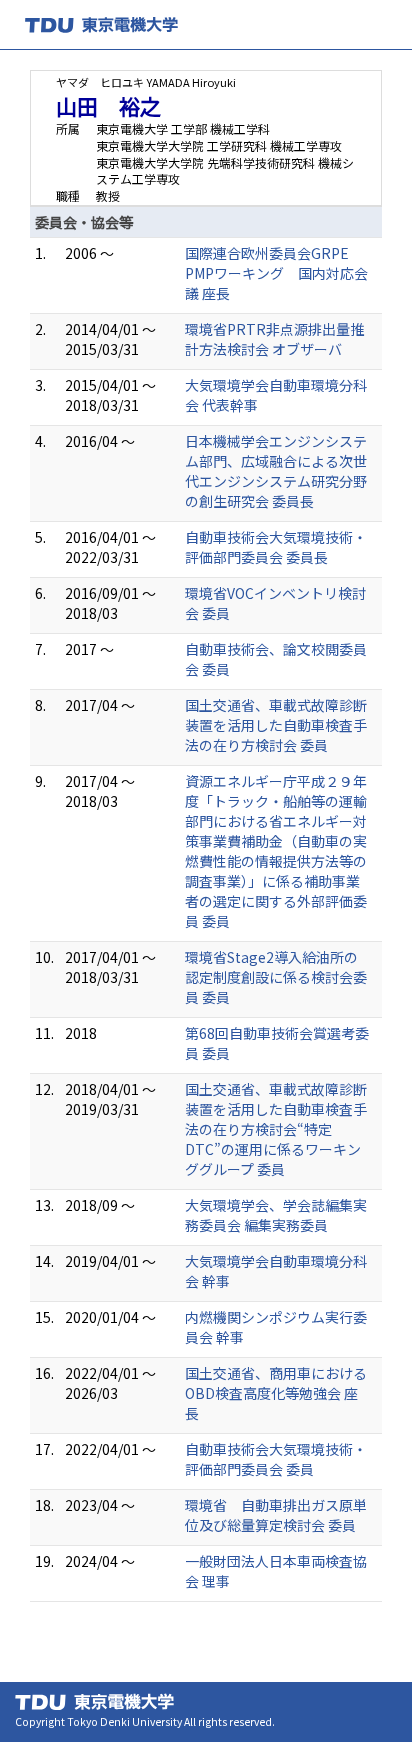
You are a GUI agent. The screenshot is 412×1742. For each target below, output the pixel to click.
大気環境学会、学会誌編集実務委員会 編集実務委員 (276, 1215)
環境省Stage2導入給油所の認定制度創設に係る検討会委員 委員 (276, 977)
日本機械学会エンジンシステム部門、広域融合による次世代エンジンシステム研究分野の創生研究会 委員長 (276, 471)
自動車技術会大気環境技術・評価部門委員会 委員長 (276, 547)
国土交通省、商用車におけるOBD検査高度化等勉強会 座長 (276, 1393)
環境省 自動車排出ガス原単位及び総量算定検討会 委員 (276, 1515)
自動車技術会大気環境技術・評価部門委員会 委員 (276, 1459)
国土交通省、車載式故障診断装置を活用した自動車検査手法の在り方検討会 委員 (276, 725)
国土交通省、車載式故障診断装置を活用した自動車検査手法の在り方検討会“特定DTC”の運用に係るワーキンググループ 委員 (276, 1129)
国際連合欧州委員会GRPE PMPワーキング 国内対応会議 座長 (276, 273)
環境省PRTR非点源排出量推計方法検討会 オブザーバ (274, 339)
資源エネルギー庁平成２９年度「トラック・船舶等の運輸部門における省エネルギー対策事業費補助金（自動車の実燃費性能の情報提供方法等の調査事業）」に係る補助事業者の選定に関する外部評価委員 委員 (276, 851)
